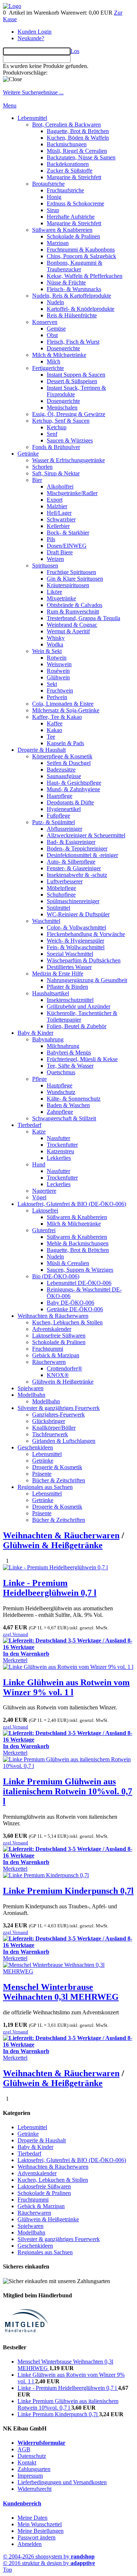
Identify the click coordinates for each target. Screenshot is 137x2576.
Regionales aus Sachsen (45, 1487)
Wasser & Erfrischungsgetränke (68, 460)
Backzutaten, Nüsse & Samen (81, 157)
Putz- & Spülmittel (54, 822)
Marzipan (58, 243)
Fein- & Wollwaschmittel (76, 947)
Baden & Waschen (68, 1105)
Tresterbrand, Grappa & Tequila (83, 618)
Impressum (30, 2476)
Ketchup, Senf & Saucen (61, 421)
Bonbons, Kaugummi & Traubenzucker (75, 266)
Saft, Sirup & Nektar (56, 473)
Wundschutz (61, 1092)
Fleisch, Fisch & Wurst (73, 342)
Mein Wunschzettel (40, 2524)
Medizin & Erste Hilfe (58, 974)
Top (7, 2570)
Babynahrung (48, 1039)
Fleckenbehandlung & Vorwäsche (86, 934)
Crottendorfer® (64, 1368)
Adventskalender (52, 1329)
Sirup (53, 210)
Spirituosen (45, 565)
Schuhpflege (61, 895)
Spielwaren (31, 1388)
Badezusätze (61, 770)
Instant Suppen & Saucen (76, 375)
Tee (51, 737)
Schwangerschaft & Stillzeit (64, 1118)
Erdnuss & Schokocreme (75, 203)
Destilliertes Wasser (69, 967)
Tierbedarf (29, 1125)
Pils (51, 539)
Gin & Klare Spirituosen (75, 579)
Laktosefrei (45, 1210)
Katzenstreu (60, 1151)
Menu (10, 105)
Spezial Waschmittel (70, 954)
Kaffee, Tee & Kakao (57, 717)
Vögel (39, 1197)
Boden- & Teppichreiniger (77, 848)
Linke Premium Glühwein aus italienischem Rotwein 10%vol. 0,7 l (68, 1791)
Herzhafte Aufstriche (71, 217)
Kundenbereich (22, 2503)
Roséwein (58, 671)
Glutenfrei (44, 1230)
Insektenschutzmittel (70, 1000)
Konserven (45, 322)
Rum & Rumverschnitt (73, 612)
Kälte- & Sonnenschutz (74, 1099)
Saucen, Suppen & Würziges (80, 1270)
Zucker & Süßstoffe (70, 171)
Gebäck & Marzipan (56, 1355)
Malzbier (57, 506)
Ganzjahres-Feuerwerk (58, 1415)
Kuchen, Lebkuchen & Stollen (67, 1322)
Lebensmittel (32, 118)
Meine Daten (33, 2518)
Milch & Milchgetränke (59, 355)
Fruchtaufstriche (65, 190)
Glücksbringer (49, 1421)
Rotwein (57, 658)
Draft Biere (60, 552)
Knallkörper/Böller (54, 1428)
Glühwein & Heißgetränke (63, 1382)
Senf (52, 434)
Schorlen (42, 467)
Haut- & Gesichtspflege (74, 783)
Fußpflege (58, 816)
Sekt (52, 684)
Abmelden (30, 2544)
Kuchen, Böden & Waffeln (78, 138)
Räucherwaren (49, 1362)
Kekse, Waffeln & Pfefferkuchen (85, 276)
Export (55, 500)
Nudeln (55, 302)
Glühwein (58, 677)
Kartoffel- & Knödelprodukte (81, 309)
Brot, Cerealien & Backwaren (66, 125)
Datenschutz (32, 2456)
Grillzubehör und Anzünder (79, 1006)
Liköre (54, 592)
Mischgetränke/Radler (72, 493)
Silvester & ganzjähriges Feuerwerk (59, 1408)
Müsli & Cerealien (68, 1263)
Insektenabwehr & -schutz (77, 875)
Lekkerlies (59, 1158)
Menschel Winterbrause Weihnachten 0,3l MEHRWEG (61, 1992)
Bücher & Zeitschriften (59, 1480)
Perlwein (57, 697)
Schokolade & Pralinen (73, 236)
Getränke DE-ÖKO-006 (75, 1309)
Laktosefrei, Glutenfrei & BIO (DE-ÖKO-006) (72, 1204)
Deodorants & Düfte (70, 802)
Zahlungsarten (34, 2469)
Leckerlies (59, 1184)
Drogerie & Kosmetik (57, 1467)
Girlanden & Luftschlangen (64, 1441)
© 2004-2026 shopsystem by (49, 2556)
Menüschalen (62, 408)
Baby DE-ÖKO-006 (71, 1303)
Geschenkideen (35, 1447)
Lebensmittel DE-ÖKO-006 (79, 1283)
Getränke (28, 454)
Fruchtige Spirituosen (71, 572)
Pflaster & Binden (67, 987)
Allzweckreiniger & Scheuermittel (86, 835)
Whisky (56, 638)
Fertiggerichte (48, 368)
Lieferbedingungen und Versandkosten (62, 2482)
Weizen (55, 559)
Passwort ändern (37, 2537)
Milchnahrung (63, 1046)
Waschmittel (46, 921)
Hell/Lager (59, 513)
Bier (37, 480)
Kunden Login (35, 32)
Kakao (54, 730)
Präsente (42, 1474)
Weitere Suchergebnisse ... (33, 92)
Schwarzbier (61, 519)
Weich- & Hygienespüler (75, 941)
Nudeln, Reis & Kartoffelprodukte (72, 296)
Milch (54, 361)
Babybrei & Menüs (69, 1053)
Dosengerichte (63, 348)
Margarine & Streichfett (74, 177)
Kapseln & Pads (65, 743)
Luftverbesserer (65, 881)
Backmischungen (67, 144)
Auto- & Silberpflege (71, 862)
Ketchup (57, 427)
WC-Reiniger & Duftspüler (78, 914)
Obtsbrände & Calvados (75, 605)
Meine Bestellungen (41, 2531)
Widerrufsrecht (35, 2489)
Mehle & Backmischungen (78, 1243)
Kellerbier (58, 526)
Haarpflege (60, 796)
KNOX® (58, 1375)
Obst (52, 335)
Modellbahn (31, 1395)
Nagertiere (44, 1191)
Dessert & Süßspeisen (72, 381)
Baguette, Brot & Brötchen (78, 131)
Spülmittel (58, 908)
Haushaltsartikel (51, 993)
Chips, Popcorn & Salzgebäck (81, 256)
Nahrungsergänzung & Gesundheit (87, 980)
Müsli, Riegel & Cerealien (77, 151)
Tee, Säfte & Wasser (70, 1066)
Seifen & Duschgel (69, 763)
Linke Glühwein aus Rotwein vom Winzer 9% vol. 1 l (66, 1687)
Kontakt (27, 2462)
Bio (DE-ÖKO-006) (56, 1276)
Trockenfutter (62, 1145)
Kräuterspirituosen (68, 585)
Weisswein (59, 664)
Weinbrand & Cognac (72, 625)
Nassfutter (58, 1138)
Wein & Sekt (47, 651)
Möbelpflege (61, 888)
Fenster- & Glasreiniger (74, 868)
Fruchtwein (60, 691)
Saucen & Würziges (70, 440)
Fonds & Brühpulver (56, 447)
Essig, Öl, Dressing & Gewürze (69, 414)
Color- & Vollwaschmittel (76, 927)
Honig (54, 197)
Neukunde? (31, 38)
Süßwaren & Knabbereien (62, 230)
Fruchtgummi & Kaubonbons (81, 250)
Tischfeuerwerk (50, 1434)
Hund (39, 1164)
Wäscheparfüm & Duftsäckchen (84, 960)
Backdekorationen (68, 164)
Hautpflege (60, 1085)
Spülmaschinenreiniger (73, 901)
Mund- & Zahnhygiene (73, 789)
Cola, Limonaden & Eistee (63, 704)
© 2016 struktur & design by (49, 2563)
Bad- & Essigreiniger (71, 842)
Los (75, 51)
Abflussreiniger (64, 829)
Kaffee (55, 723)
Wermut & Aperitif (68, 631)
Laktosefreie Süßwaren (59, 1336)
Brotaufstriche (48, 184)
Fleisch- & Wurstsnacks (74, 289)
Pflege (39, 1079)
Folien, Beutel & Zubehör (77, 1026)
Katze (39, 1132)
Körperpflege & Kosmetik (62, 756)
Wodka (55, 644)
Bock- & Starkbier (68, 533)
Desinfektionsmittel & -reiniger (82, 855)
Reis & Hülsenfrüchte (72, 315)
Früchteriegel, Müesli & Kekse (82, 1059)
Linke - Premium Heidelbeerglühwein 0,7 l (50, 1588)
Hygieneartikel (64, 809)
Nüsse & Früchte (66, 282)
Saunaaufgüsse (64, 776)
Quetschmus (61, 1072)
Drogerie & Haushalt (42, 750)
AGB (24, 2449)
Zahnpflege (60, 1112)
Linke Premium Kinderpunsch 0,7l (68, 1891)
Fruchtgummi (48, 1349)
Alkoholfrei (60, 486)
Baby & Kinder (35, 1033)
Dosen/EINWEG (67, 546)
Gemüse (56, 329)
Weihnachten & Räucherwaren (53, 1316)
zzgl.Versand (16, 1634)
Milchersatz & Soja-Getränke (66, 710)
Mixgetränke (61, 598)
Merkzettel (15, 1660)
